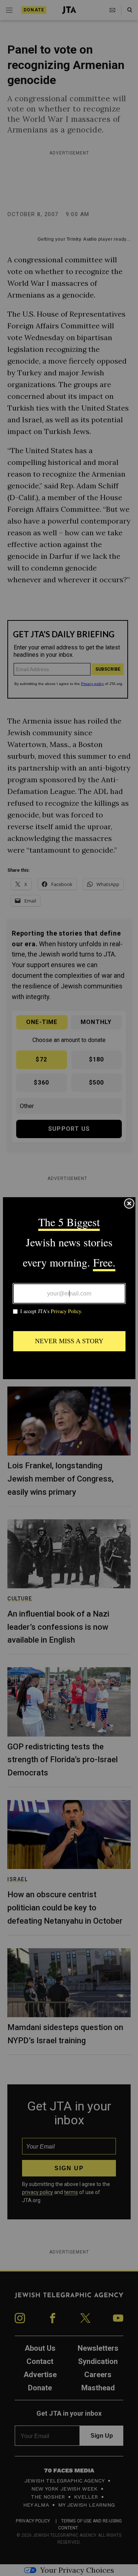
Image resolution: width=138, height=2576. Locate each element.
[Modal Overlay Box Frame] (69, 1288)
